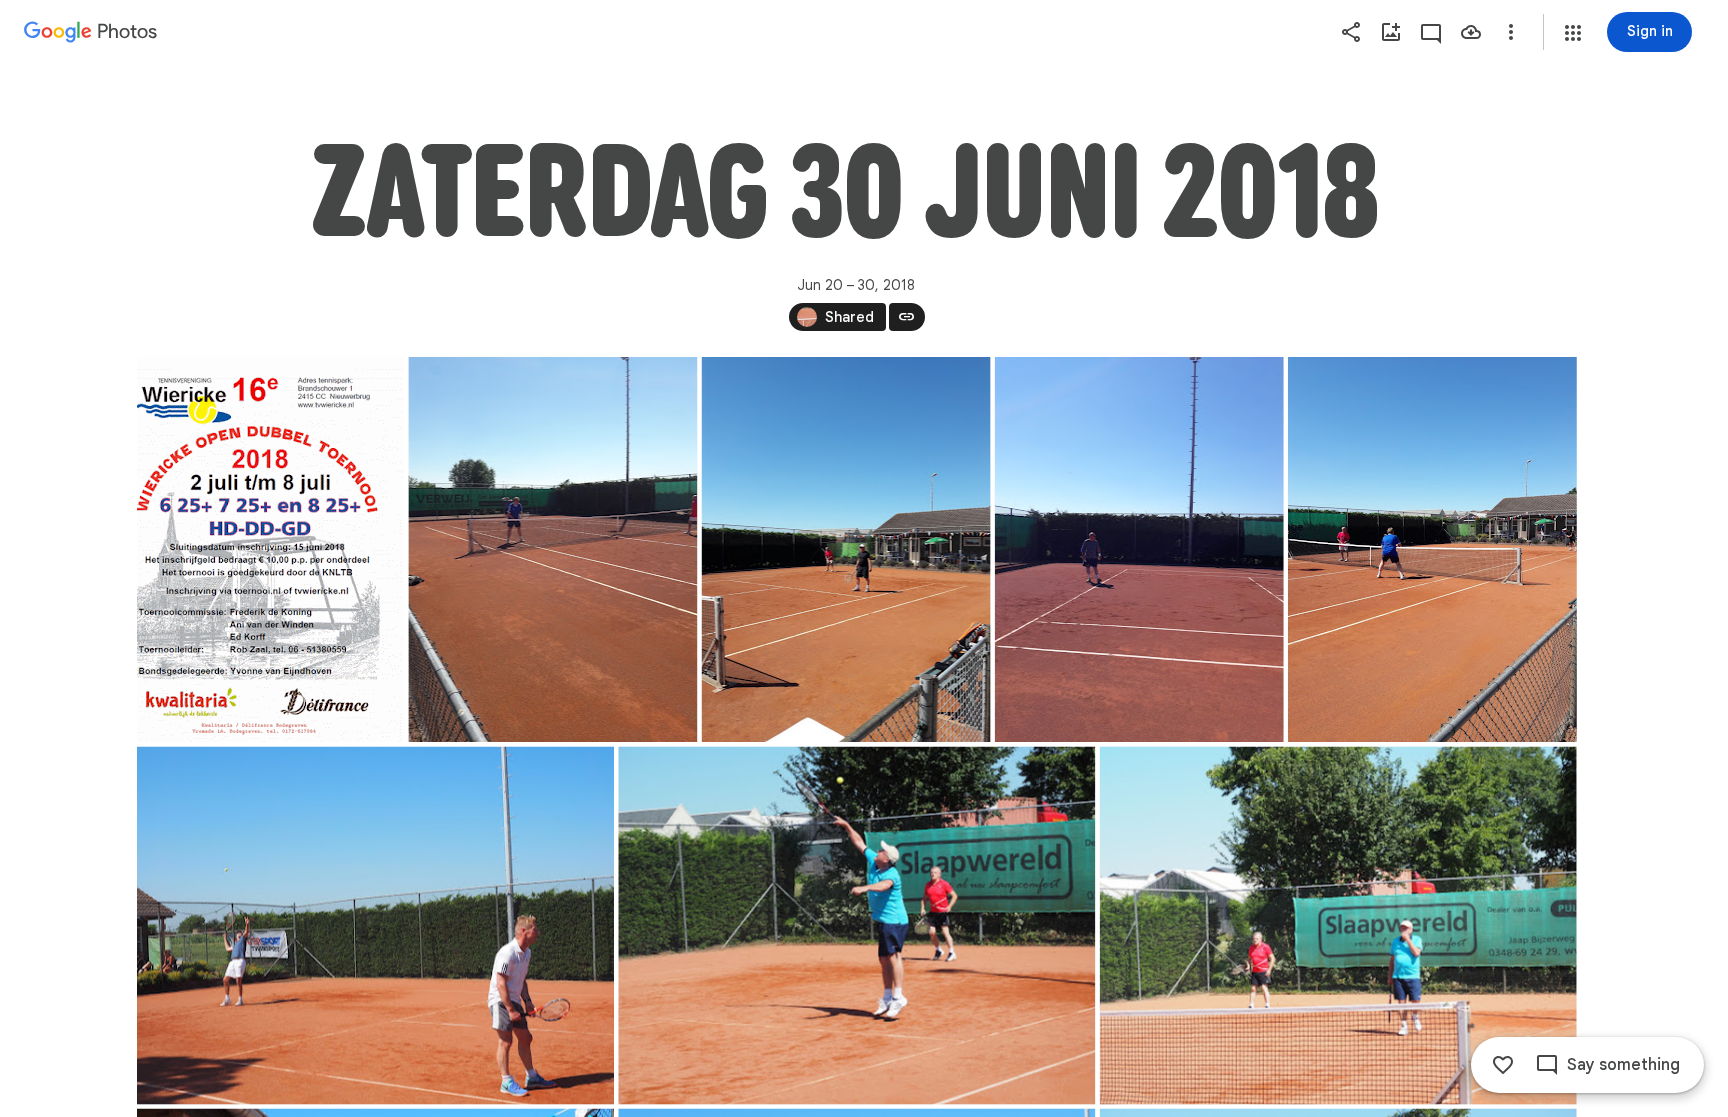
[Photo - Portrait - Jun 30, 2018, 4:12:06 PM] (552, 549)
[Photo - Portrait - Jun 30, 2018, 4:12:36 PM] (1138, 549)
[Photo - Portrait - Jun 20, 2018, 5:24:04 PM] (270, 549)
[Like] (1503, 1065)
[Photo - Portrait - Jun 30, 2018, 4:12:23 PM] (845, 549)
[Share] (1351, 32)
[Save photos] (1471, 32)
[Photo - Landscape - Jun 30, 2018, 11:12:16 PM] (856, 926)
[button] (1573, 33)
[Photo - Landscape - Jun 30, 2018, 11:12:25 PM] (1337, 926)
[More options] (1511, 32)
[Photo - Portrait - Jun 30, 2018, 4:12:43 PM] (1431, 549)
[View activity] (1431, 32)
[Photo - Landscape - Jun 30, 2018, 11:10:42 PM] (375, 926)
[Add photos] (1391, 32)
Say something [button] (1623, 1065)
